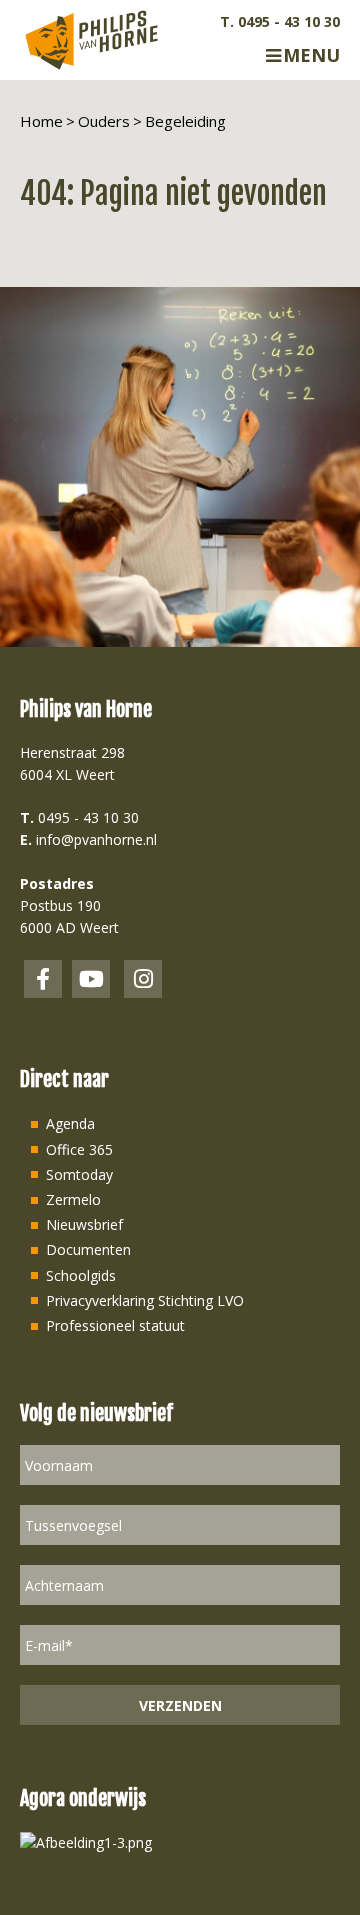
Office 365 (79, 1149)
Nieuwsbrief (84, 1224)
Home (41, 121)
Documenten (88, 1249)
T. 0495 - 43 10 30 (280, 22)
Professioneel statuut (115, 1325)
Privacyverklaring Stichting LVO (145, 1300)
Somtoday (79, 1174)
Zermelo (73, 1199)
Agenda (70, 1123)
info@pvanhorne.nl (96, 839)
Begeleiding (185, 121)
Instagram (143, 979)
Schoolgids (81, 1275)
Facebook (43, 979)
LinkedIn (91, 979)
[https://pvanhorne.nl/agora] (86, 1841)
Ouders (104, 121)
